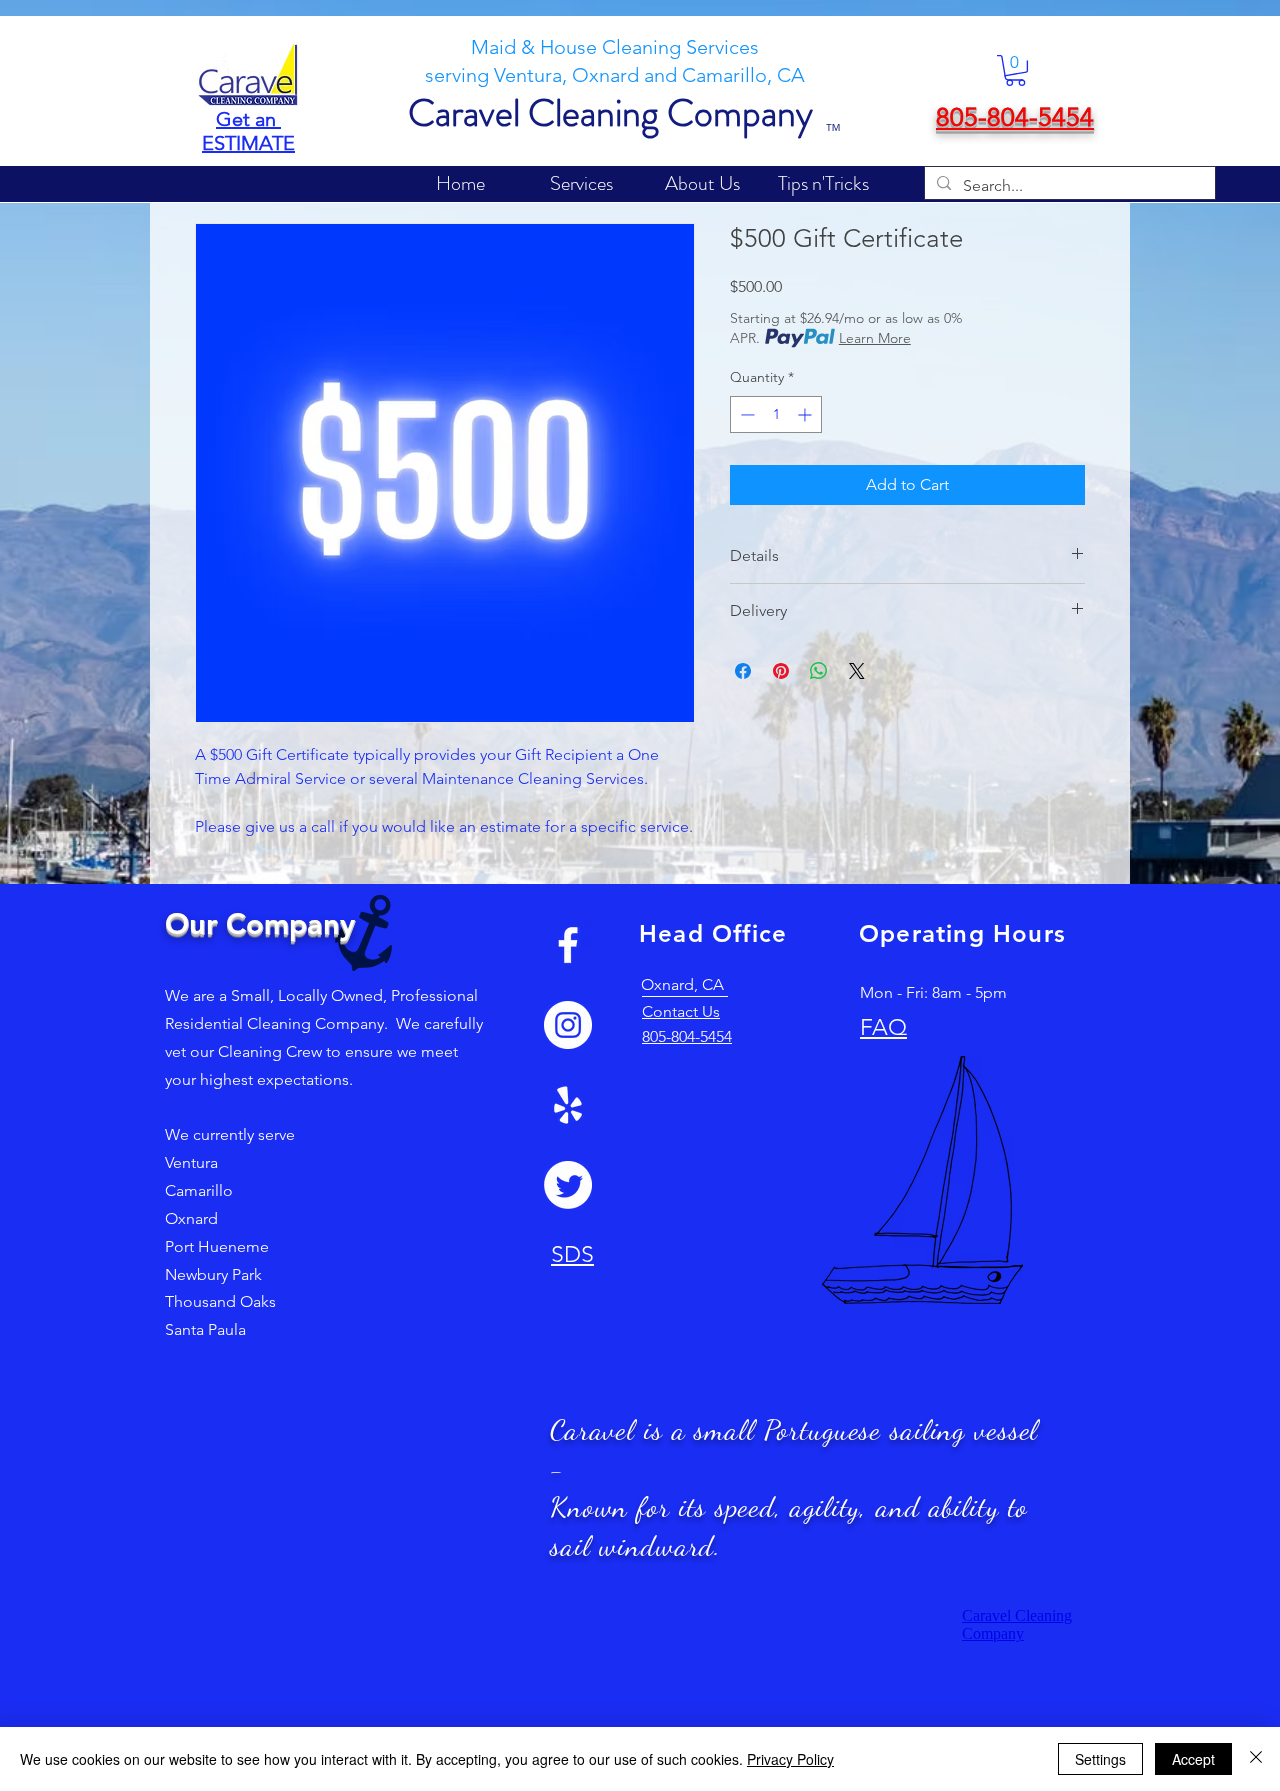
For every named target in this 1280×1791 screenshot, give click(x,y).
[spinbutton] (776, 414)
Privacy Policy (790, 1759)
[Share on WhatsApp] (819, 671)
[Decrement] (745, 414)
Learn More (875, 338)
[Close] (1256, 1759)
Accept (1193, 1759)
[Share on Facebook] (743, 671)
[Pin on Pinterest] (781, 671)
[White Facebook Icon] (568, 945)
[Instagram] (568, 1025)
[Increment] (806, 414)
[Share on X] (857, 671)
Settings (1100, 1759)
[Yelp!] (568, 1105)
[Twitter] (568, 1185)
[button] (1015, 70)
